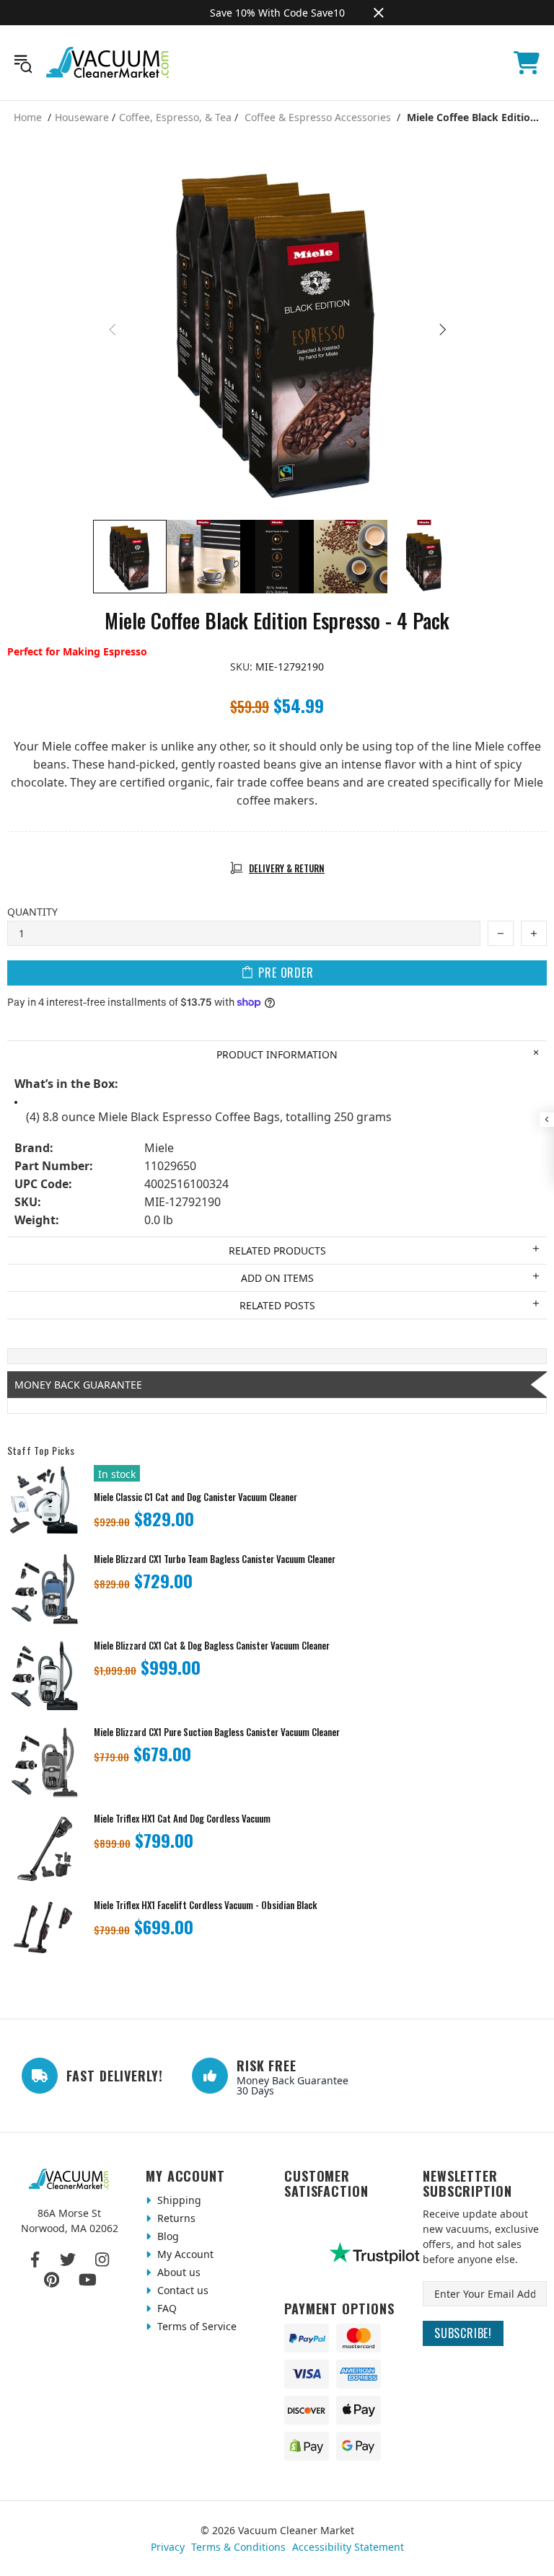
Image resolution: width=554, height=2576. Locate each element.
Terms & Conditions (238, 2547)
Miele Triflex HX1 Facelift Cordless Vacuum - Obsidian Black (205, 1905)
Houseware (82, 118)
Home (28, 118)
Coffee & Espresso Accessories (318, 118)
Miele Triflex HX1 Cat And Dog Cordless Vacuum (182, 1819)
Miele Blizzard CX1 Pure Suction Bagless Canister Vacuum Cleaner (217, 1732)
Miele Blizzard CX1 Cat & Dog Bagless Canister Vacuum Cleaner (212, 1646)
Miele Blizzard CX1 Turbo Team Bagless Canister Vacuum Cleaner (215, 1559)
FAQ (166, 2308)
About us (177, 2272)
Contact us (181, 2290)
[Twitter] (68, 2259)
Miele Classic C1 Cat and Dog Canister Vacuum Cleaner (195, 1497)
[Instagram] (102, 2259)
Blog (167, 2236)
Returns (175, 2218)
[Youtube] (88, 2280)
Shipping (178, 2200)
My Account (184, 2254)
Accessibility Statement (348, 2547)
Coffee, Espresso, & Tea (175, 118)
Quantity (32, 912)
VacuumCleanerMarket (108, 63)
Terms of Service (195, 2326)
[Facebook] (36, 2259)
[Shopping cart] (527, 63)
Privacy (168, 2547)
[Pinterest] (52, 2280)
